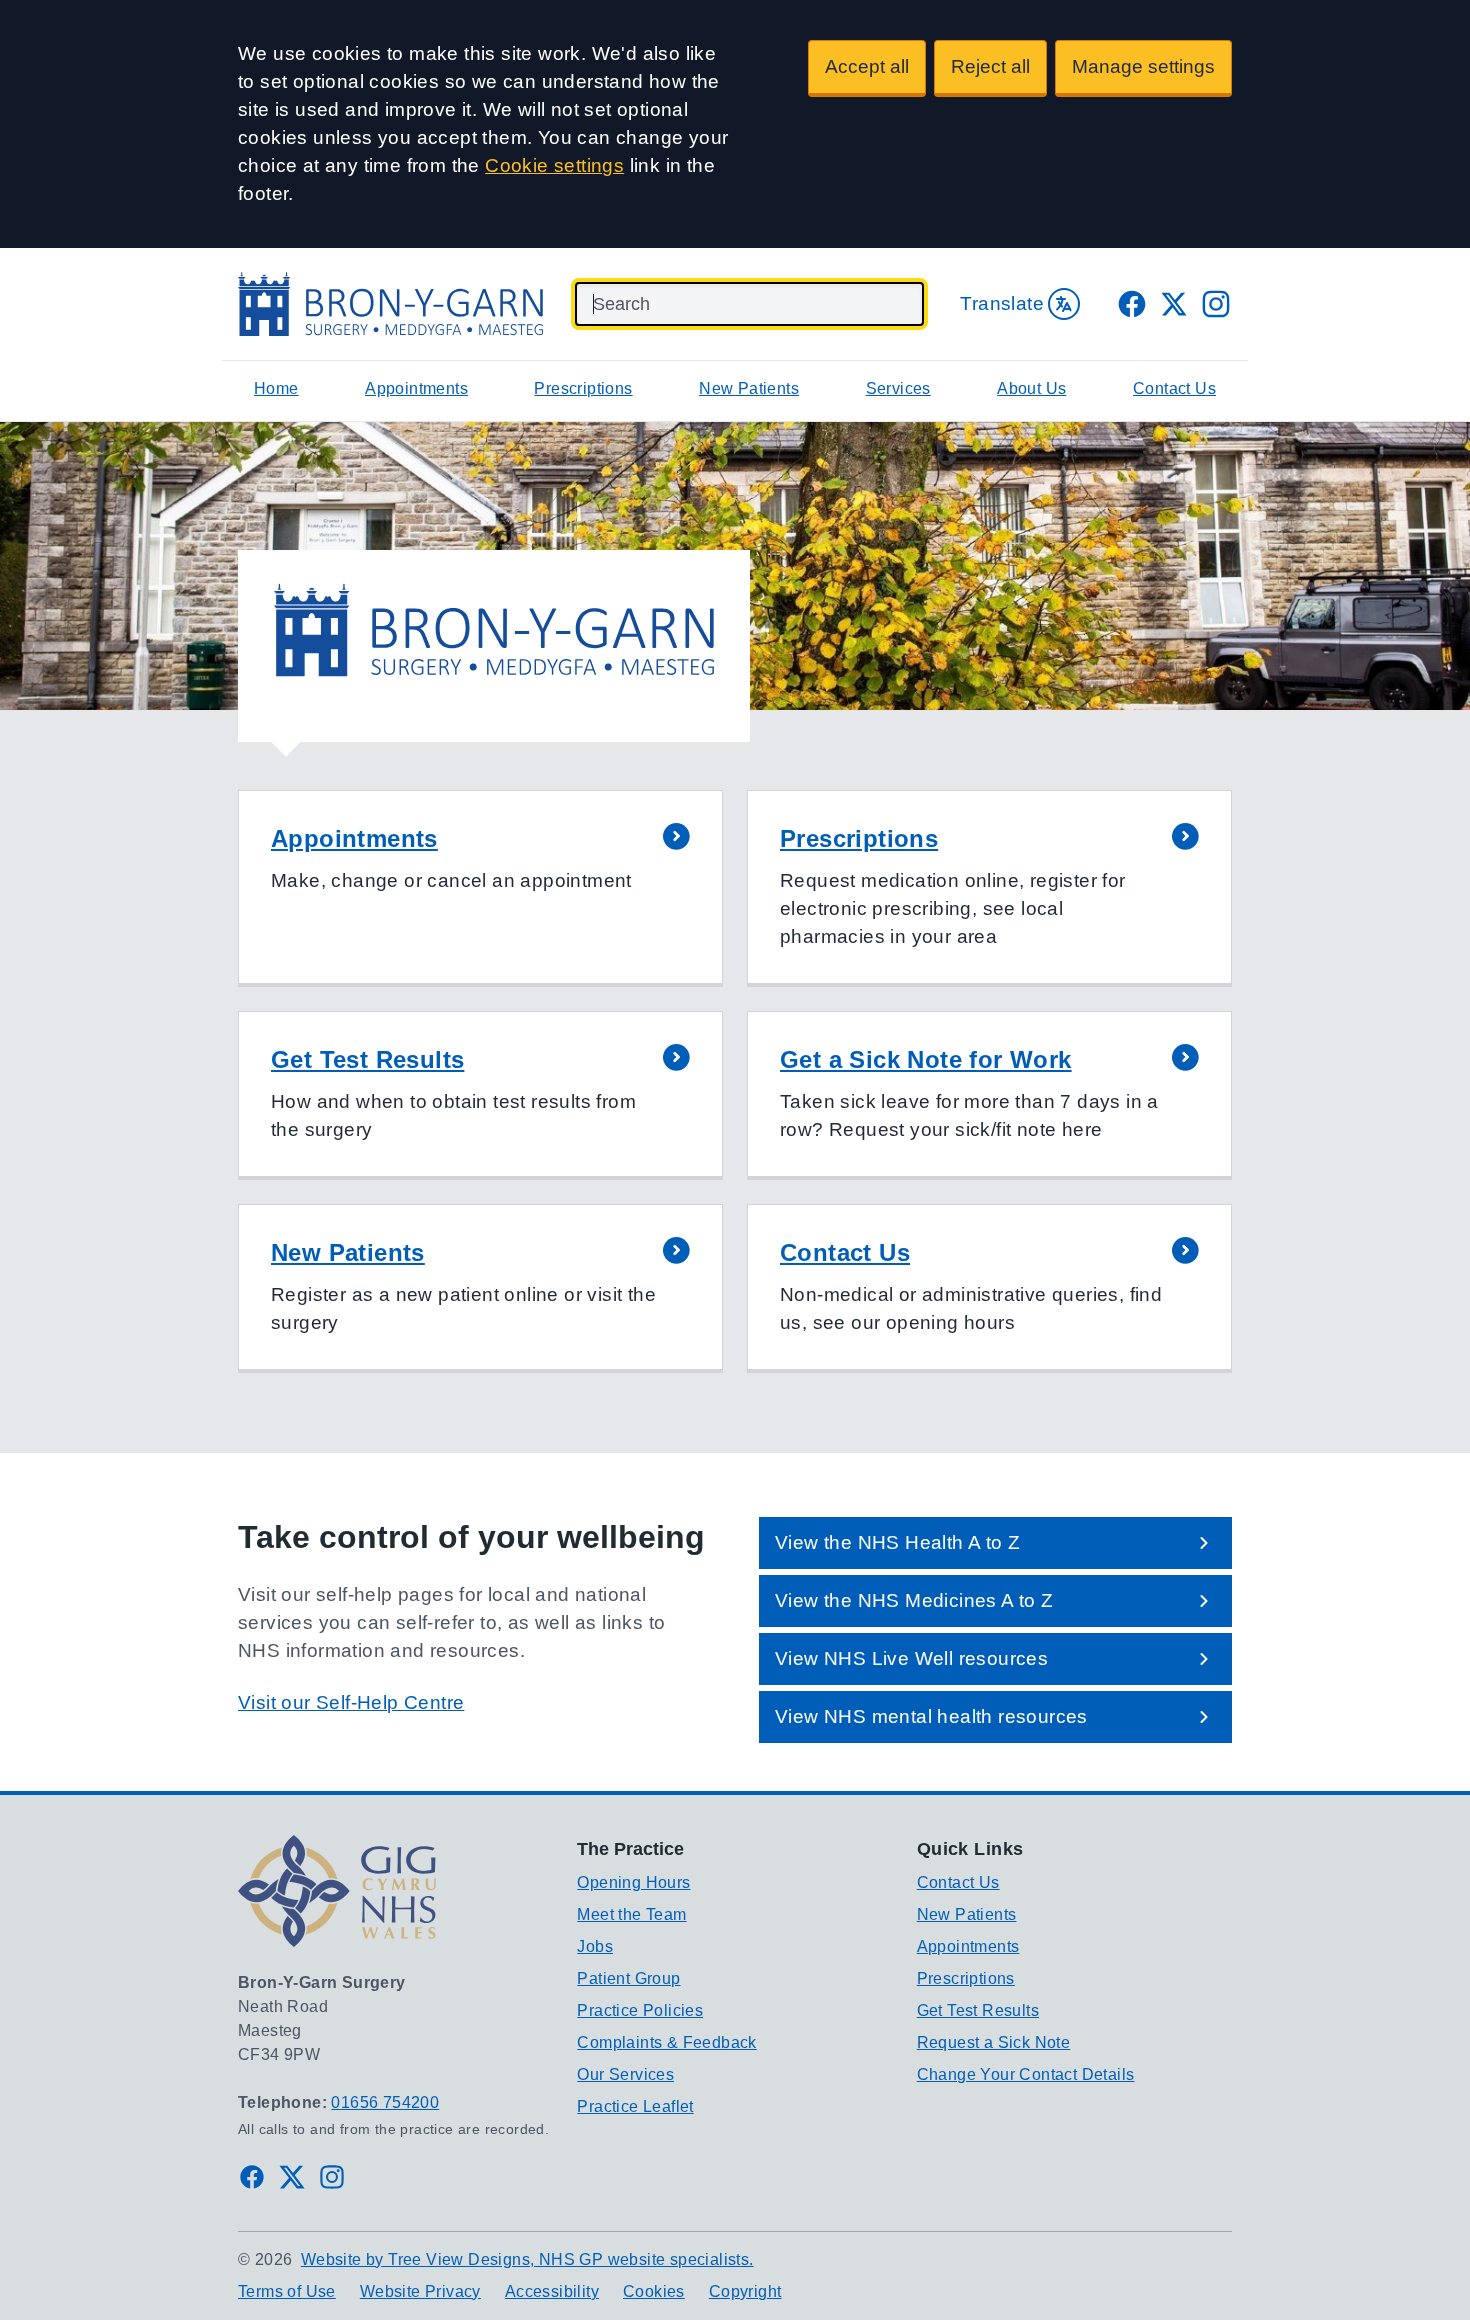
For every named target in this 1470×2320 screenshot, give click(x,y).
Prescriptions (583, 388)
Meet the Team (631, 1914)
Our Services (625, 2074)
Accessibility (552, 2291)
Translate (1002, 303)
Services (898, 388)
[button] (480, 888)
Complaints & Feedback (666, 2042)
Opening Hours (633, 1882)
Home (276, 388)
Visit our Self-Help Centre (351, 1702)
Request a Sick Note (994, 2042)
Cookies (654, 2291)
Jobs (595, 1946)
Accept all (867, 66)
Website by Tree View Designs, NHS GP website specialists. (527, 2259)
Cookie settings (554, 165)
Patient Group (628, 1978)
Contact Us (1174, 388)
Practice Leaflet (635, 2106)
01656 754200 (385, 2102)
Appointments (416, 388)
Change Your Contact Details (1026, 2074)
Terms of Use (287, 2291)
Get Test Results (978, 2010)
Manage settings (1143, 66)
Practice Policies (640, 2010)
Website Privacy (420, 2291)
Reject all (990, 66)
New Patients (749, 388)
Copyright (745, 2291)
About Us (1031, 388)
